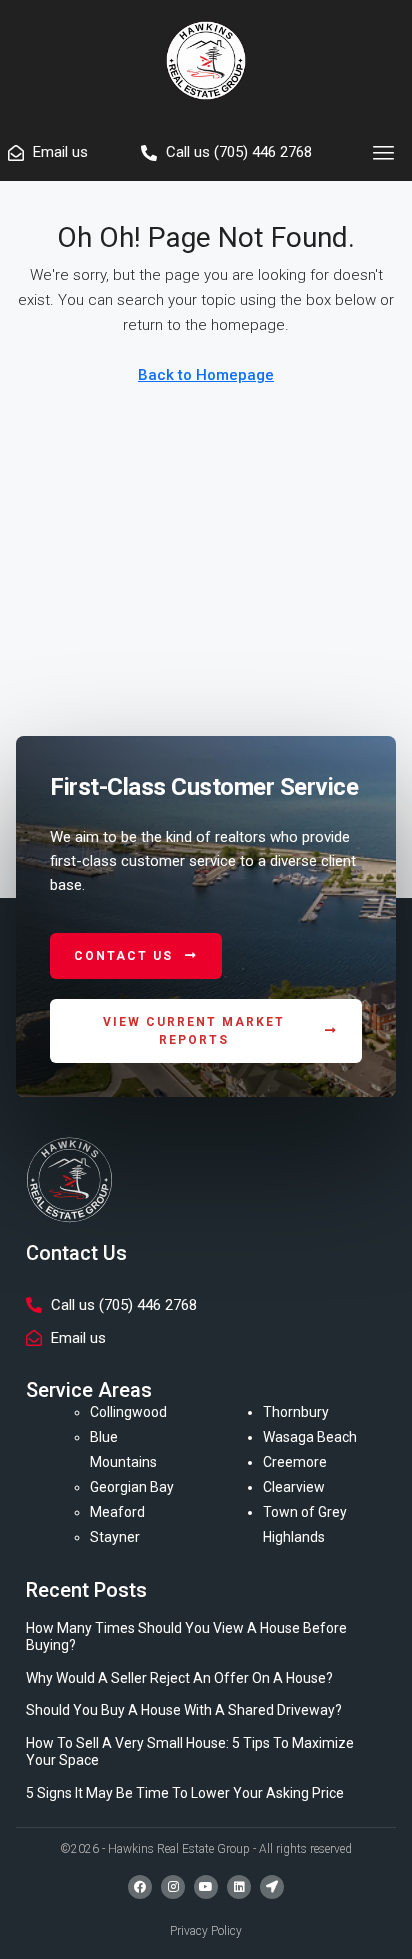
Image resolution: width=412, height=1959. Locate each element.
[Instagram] (173, 1887)
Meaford (117, 1512)
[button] (384, 153)
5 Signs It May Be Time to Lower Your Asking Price (185, 1793)
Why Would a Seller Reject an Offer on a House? (179, 1678)
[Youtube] (206, 1887)
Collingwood (128, 1412)
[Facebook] (140, 1887)
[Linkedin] (239, 1887)
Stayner (115, 1537)
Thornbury (296, 1412)
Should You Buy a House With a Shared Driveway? (184, 1710)
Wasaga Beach (310, 1437)
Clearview (294, 1487)
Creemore (295, 1462)
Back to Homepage (206, 375)
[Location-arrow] (272, 1887)
